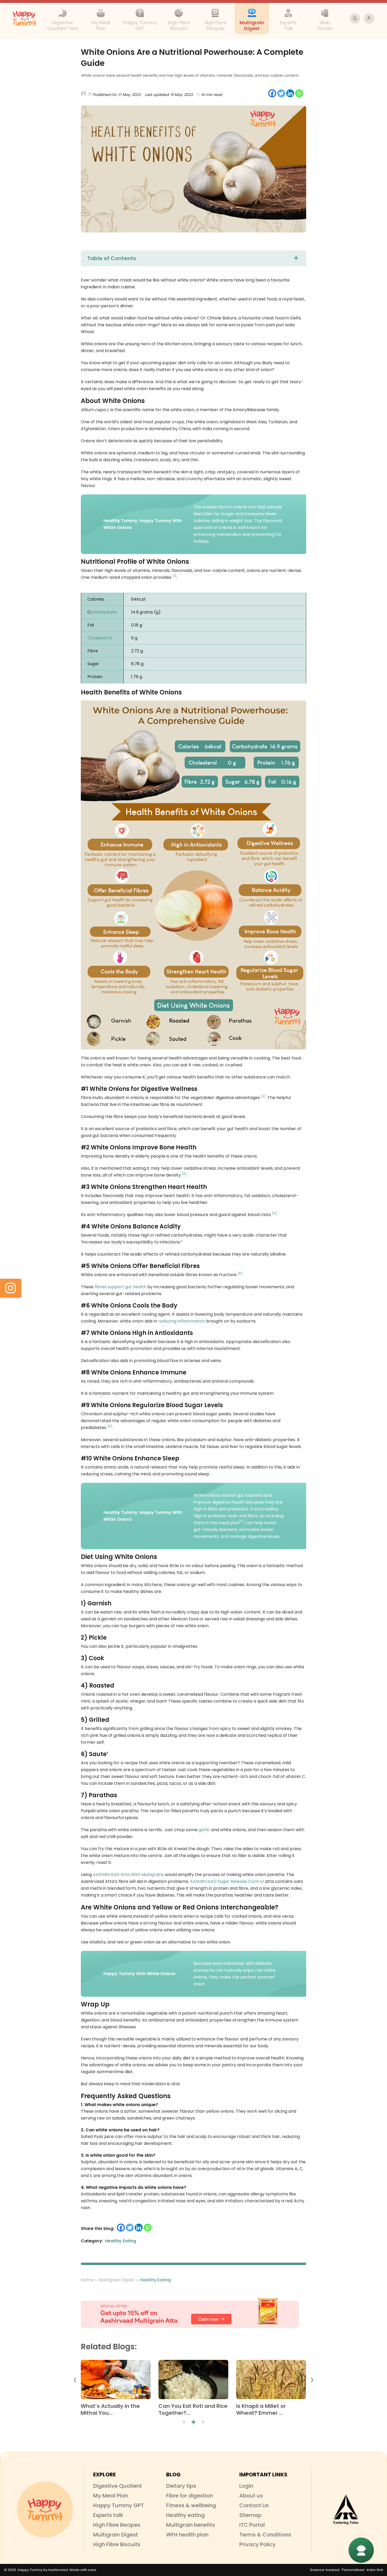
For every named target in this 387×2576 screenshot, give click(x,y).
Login (246, 2486)
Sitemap (250, 2515)
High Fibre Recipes (117, 2525)
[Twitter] (281, 93)
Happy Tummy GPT (119, 2505)
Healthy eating (185, 2515)
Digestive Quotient (118, 2486)
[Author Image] (83, 94)
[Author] (155, 90)
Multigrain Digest (117, 2280)
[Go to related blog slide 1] (184, 2422)
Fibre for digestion (190, 2496)
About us (251, 2496)
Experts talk (108, 2515)
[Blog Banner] (193, 2313)
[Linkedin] (290, 93)
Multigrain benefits (191, 2525)
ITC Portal (252, 2525)
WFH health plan (187, 2535)
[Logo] (45, 2510)
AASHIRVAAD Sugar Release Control (227, 1881)
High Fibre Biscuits (117, 2544)
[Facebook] (272, 93)
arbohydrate (104, 612)
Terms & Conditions (265, 2535)
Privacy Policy (257, 2544)
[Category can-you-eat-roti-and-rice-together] (193, 2381)
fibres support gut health (120, 1287)
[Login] (369, 18)
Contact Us (254, 2505)
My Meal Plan (111, 2496)
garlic (204, 1830)
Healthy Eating (155, 2280)
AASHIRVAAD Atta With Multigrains (128, 1875)
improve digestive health (219, 1502)
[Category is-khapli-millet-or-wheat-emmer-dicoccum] (271, 2381)
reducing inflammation (182, 1321)
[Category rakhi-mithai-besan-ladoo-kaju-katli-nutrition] (115, 2381)
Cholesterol (100, 638)
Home (87, 2280)
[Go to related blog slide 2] (193, 2422)
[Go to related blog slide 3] (203, 2422)
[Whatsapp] (299, 93)
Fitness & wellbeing (191, 2505)
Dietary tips (181, 2486)
